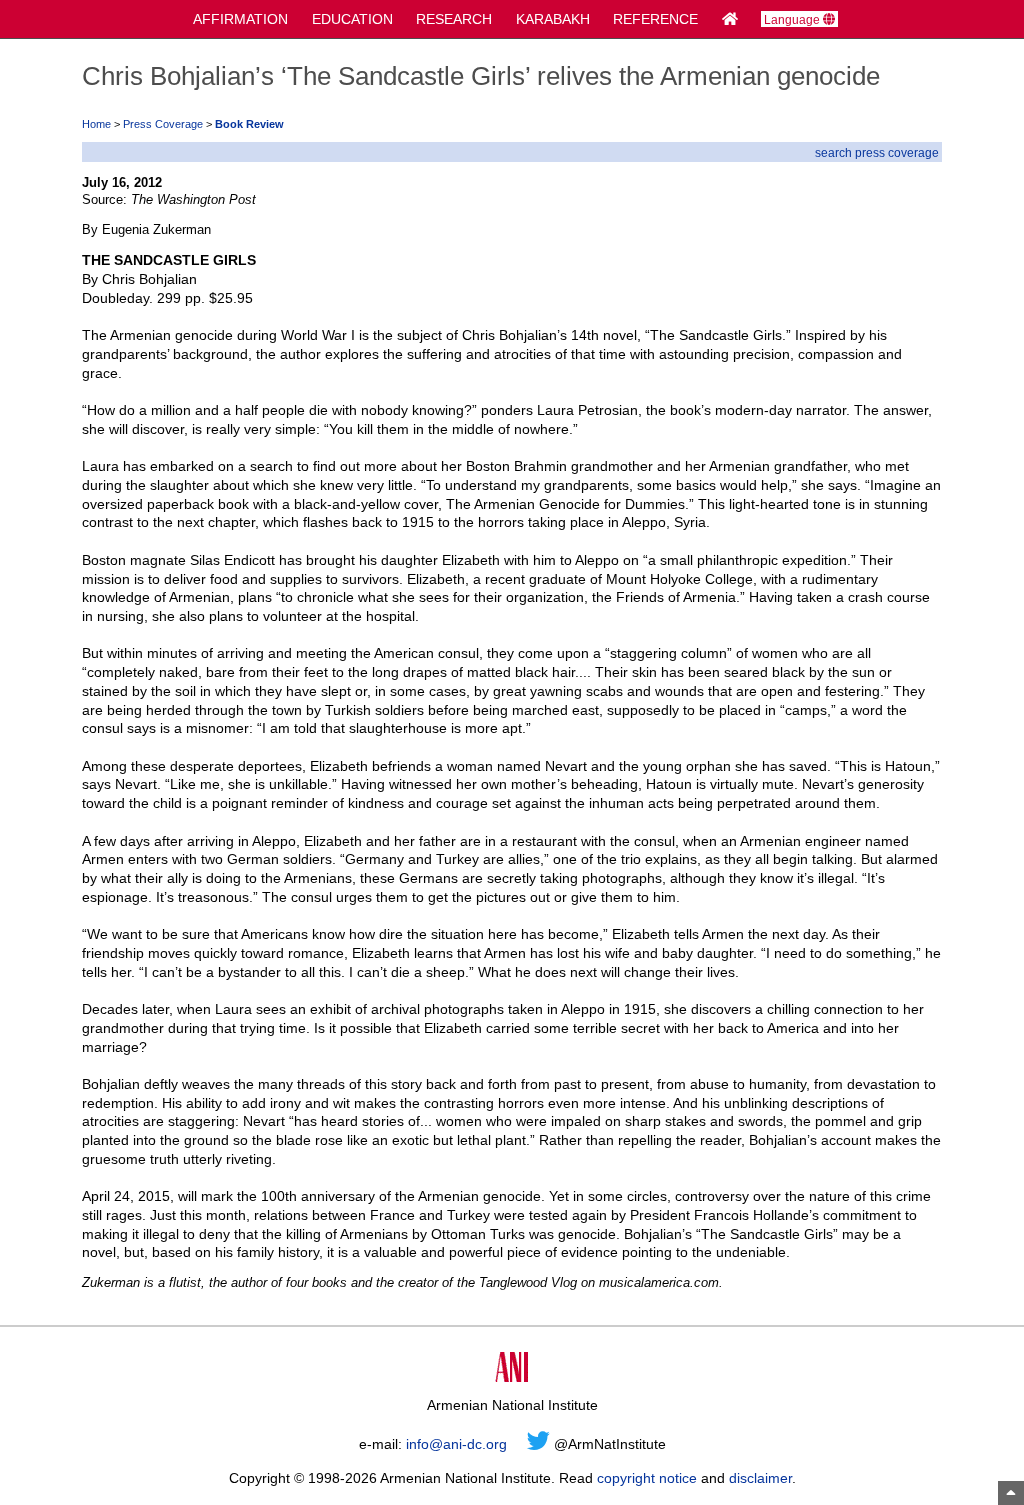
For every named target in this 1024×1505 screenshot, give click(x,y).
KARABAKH (553, 19)
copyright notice (647, 1478)
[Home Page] (730, 19)
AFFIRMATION (240, 19)
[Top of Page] (1011, 1493)
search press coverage (877, 152)
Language (793, 19)
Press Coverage (163, 124)
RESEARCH (454, 19)
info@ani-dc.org (456, 1444)
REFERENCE (655, 19)
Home (96, 124)
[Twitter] (538, 1444)
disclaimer (760, 1478)
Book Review (249, 124)
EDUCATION (352, 19)
